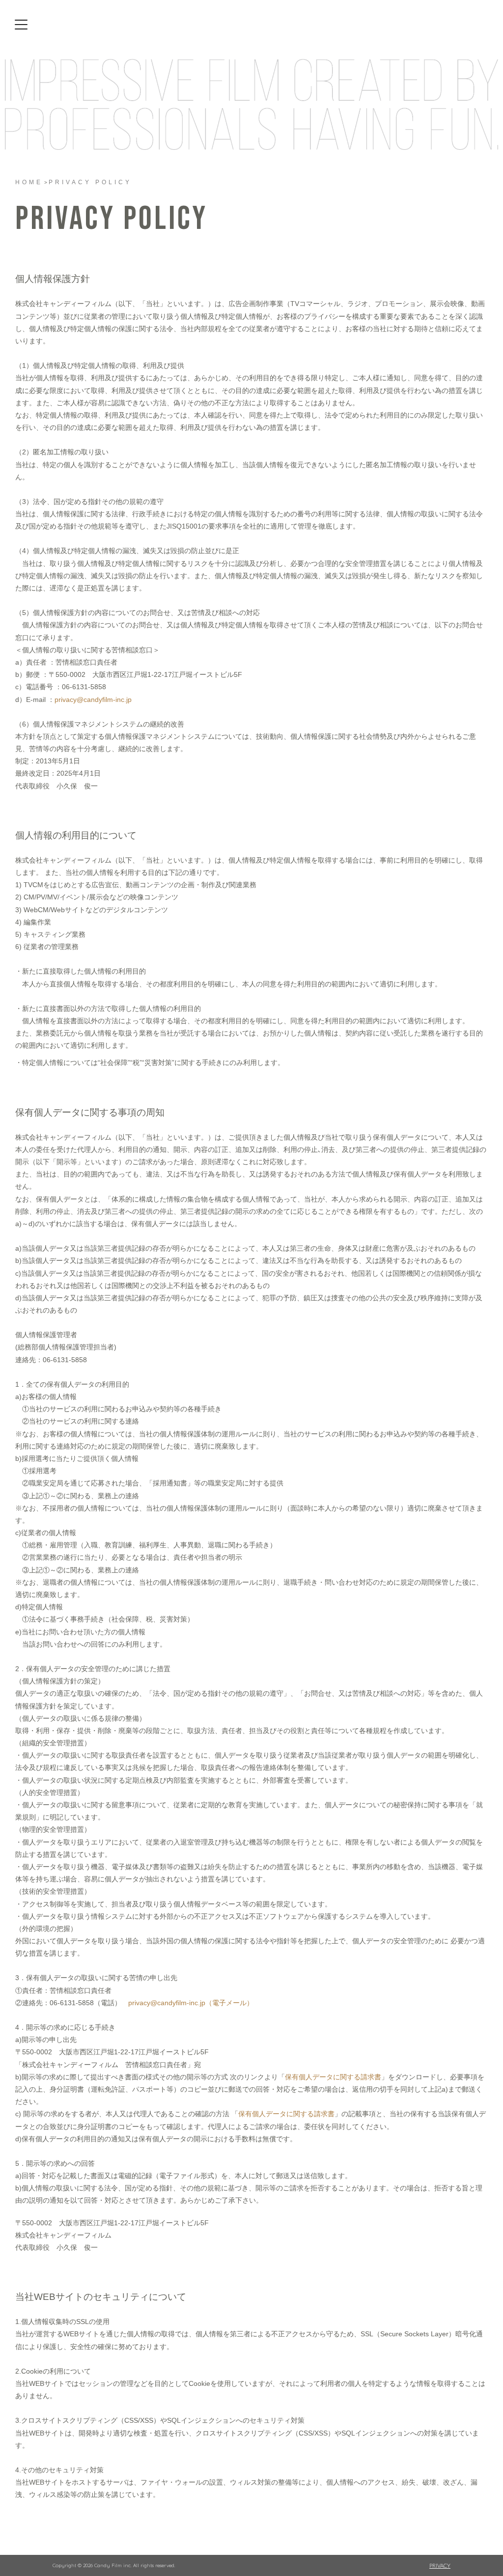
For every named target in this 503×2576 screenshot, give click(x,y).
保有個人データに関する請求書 (333, 2077)
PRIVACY (440, 2565)
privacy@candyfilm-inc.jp (93, 700)
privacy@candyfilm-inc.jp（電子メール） (191, 2003)
